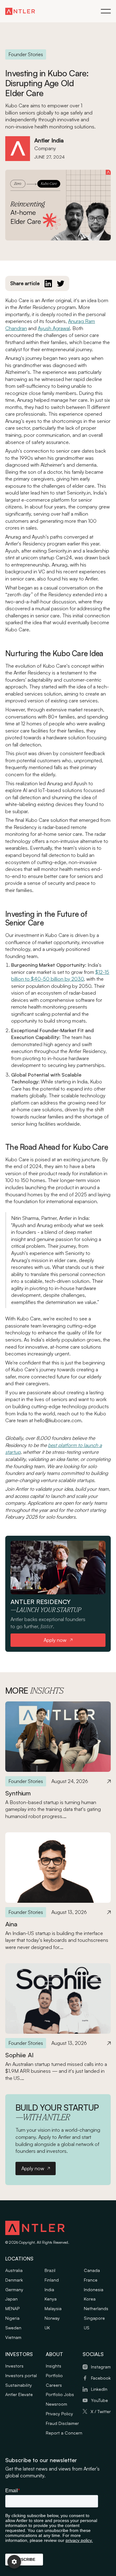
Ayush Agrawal (54, 328)
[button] (106, 11)
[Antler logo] (35, 2229)
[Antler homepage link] (20, 11)
